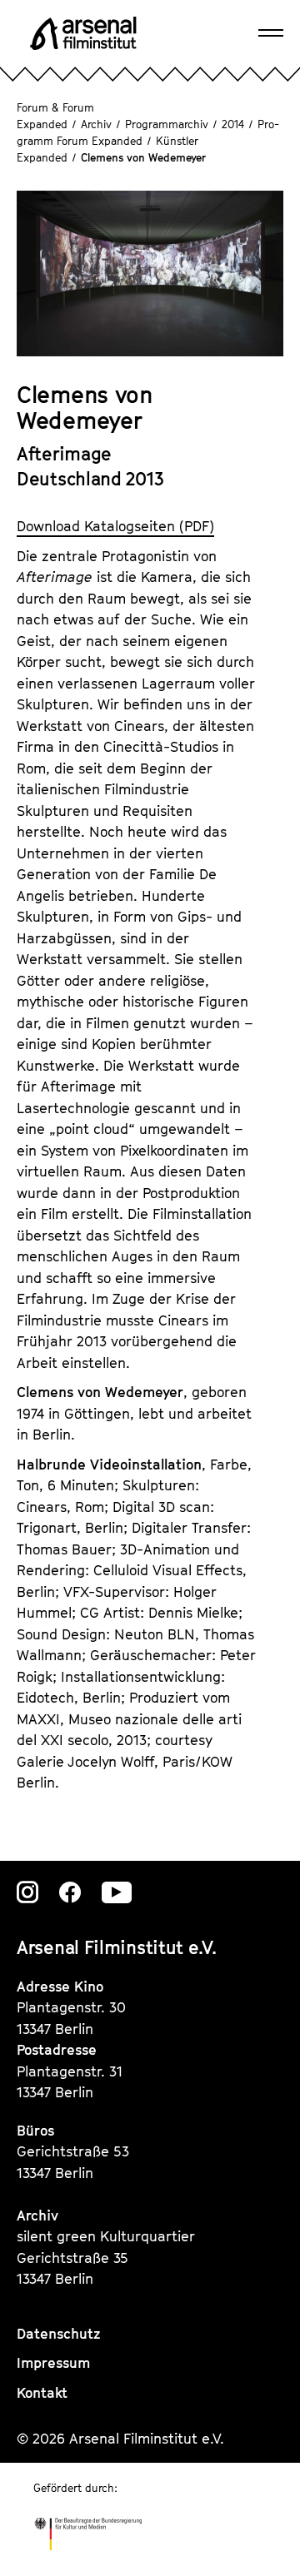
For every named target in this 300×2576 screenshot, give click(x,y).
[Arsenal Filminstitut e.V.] (83, 33)
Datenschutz (59, 2334)
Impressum (53, 2363)
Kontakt (42, 2393)
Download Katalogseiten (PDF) (115, 526)
